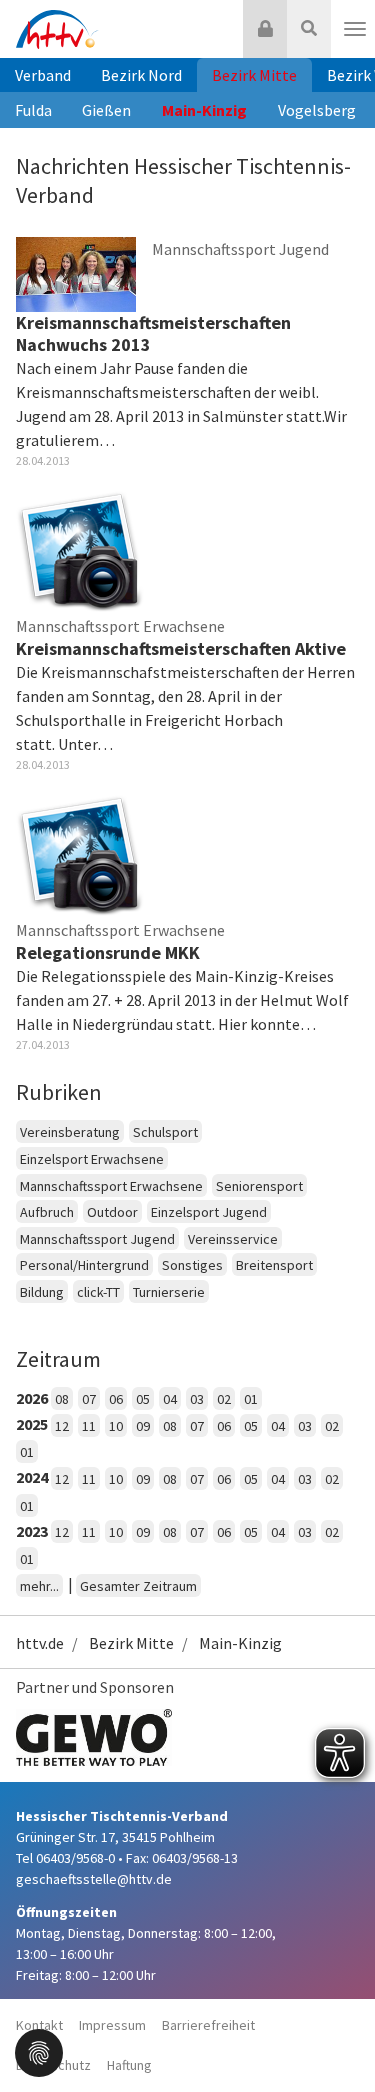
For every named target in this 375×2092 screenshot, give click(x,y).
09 (143, 1426)
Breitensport (274, 1265)
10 (116, 1426)
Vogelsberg (317, 110)
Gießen (106, 110)
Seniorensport (259, 1186)
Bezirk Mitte (254, 75)
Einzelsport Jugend (209, 1212)
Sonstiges (192, 1265)
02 (224, 1399)
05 (143, 1399)
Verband (43, 75)
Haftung (129, 2065)
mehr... (39, 1586)
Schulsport (165, 1132)
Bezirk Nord (141, 75)
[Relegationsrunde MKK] (80, 852)
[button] (39, 2051)
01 (251, 1399)
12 (62, 1426)
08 (62, 1399)
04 (170, 1399)
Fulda (33, 110)
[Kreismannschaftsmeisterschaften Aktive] (80, 548)
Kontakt (39, 2025)
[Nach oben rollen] (335, 2036)
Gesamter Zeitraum (138, 1586)
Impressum (112, 2025)
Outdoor (112, 1212)
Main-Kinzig (204, 110)
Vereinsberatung (70, 1132)
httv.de (40, 1643)
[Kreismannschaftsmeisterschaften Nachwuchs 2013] (76, 273)
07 (89, 1399)
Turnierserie (169, 1292)
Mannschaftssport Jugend (97, 1239)
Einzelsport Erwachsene (92, 1159)
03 (197, 1399)
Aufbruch (47, 1212)
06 (116, 1399)
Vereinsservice (233, 1239)
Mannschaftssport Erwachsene (111, 1186)
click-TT (98, 1292)
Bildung (42, 1292)
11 (89, 1426)
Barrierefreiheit (208, 2025)
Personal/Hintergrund (84, 1265)
